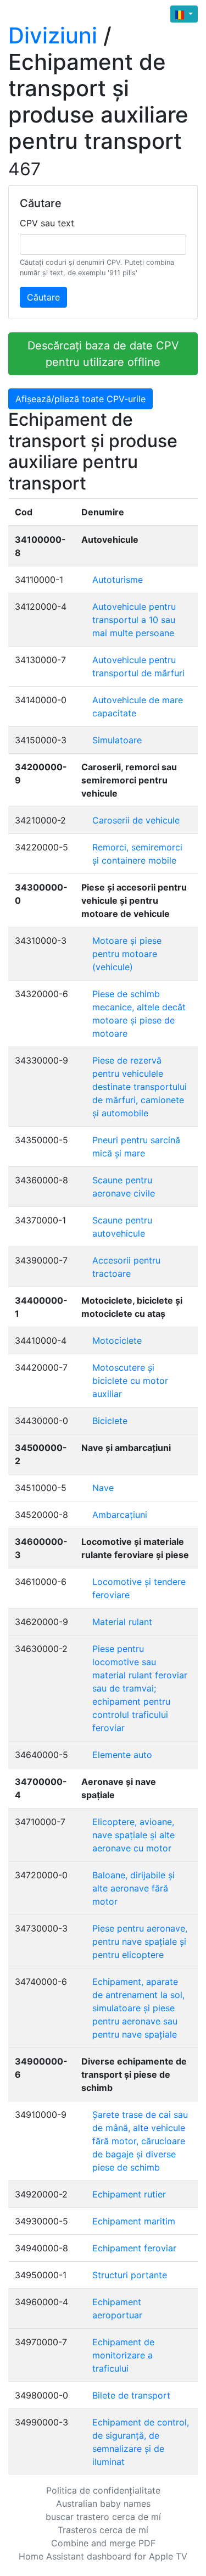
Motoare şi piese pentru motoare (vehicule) (127, 954)
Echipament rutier (129, 2194)
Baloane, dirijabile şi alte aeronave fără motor (133, 1888)
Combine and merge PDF (103, 2543)
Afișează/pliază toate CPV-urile (80, 399)
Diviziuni (53, 35)
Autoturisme (118, 580)
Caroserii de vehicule (136, 820)
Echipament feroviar (134, 2248)
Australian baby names (103, 2503)
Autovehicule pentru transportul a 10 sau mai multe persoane (134, 620)
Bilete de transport (131, 2395)
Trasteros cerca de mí (103, 2530)
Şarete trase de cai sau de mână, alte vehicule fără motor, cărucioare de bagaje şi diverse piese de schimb (140, 2141)
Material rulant (122, 1622)
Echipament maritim (134, 2221)
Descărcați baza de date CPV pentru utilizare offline (103, 354)
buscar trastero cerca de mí (103, 2517)
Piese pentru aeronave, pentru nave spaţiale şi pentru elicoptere (140, 1941)
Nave (103, 1488)
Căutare (43, 297)
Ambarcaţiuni (120, 1515)
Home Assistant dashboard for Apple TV (103, 2556)
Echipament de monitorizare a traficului (123, 2355)
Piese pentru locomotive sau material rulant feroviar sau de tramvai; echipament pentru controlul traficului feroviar (140, 1688)
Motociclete (117, 1340)
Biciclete (110, 1421)
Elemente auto (122, 1755)
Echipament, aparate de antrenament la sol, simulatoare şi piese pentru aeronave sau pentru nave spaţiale (138, 2008)
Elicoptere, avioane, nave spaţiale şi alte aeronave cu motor (133, 1835)
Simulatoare (117, 740)
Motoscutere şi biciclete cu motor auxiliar (130, 1381)
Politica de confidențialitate (103, 2490)
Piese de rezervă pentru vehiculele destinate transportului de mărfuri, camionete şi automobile (140, 1087)
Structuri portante (130, 2275)
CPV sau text (47, 223)
